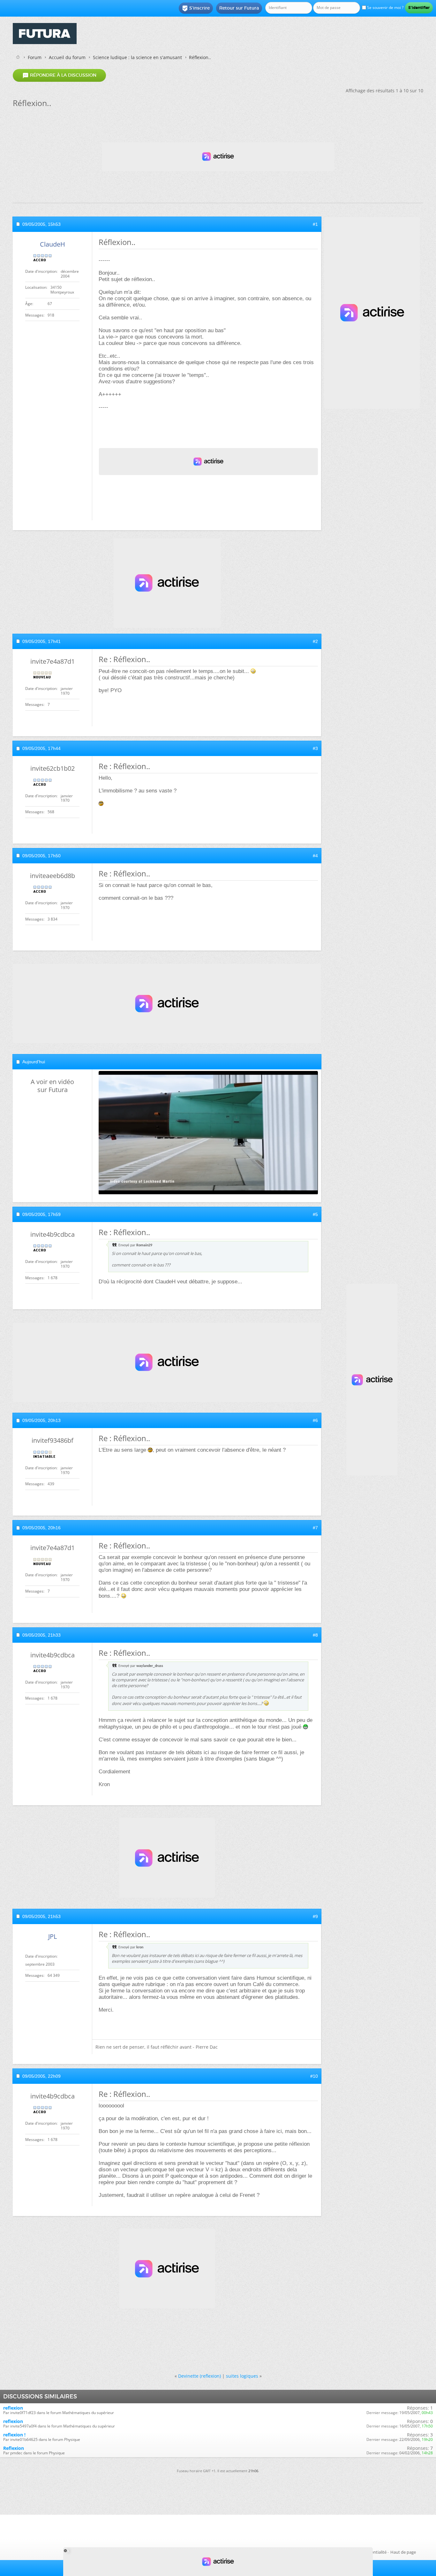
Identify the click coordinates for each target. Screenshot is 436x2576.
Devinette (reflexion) (199, 2376)
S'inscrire (196, 8)
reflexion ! (14, 2435)
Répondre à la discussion (59, 75)
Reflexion (14, 2448)
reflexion (13, 2408)
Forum (35, 57)
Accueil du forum (67, 57)
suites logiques (242, 2376)
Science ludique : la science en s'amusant (137, 57)
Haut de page (403, 2552)
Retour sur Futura (239, 8)
